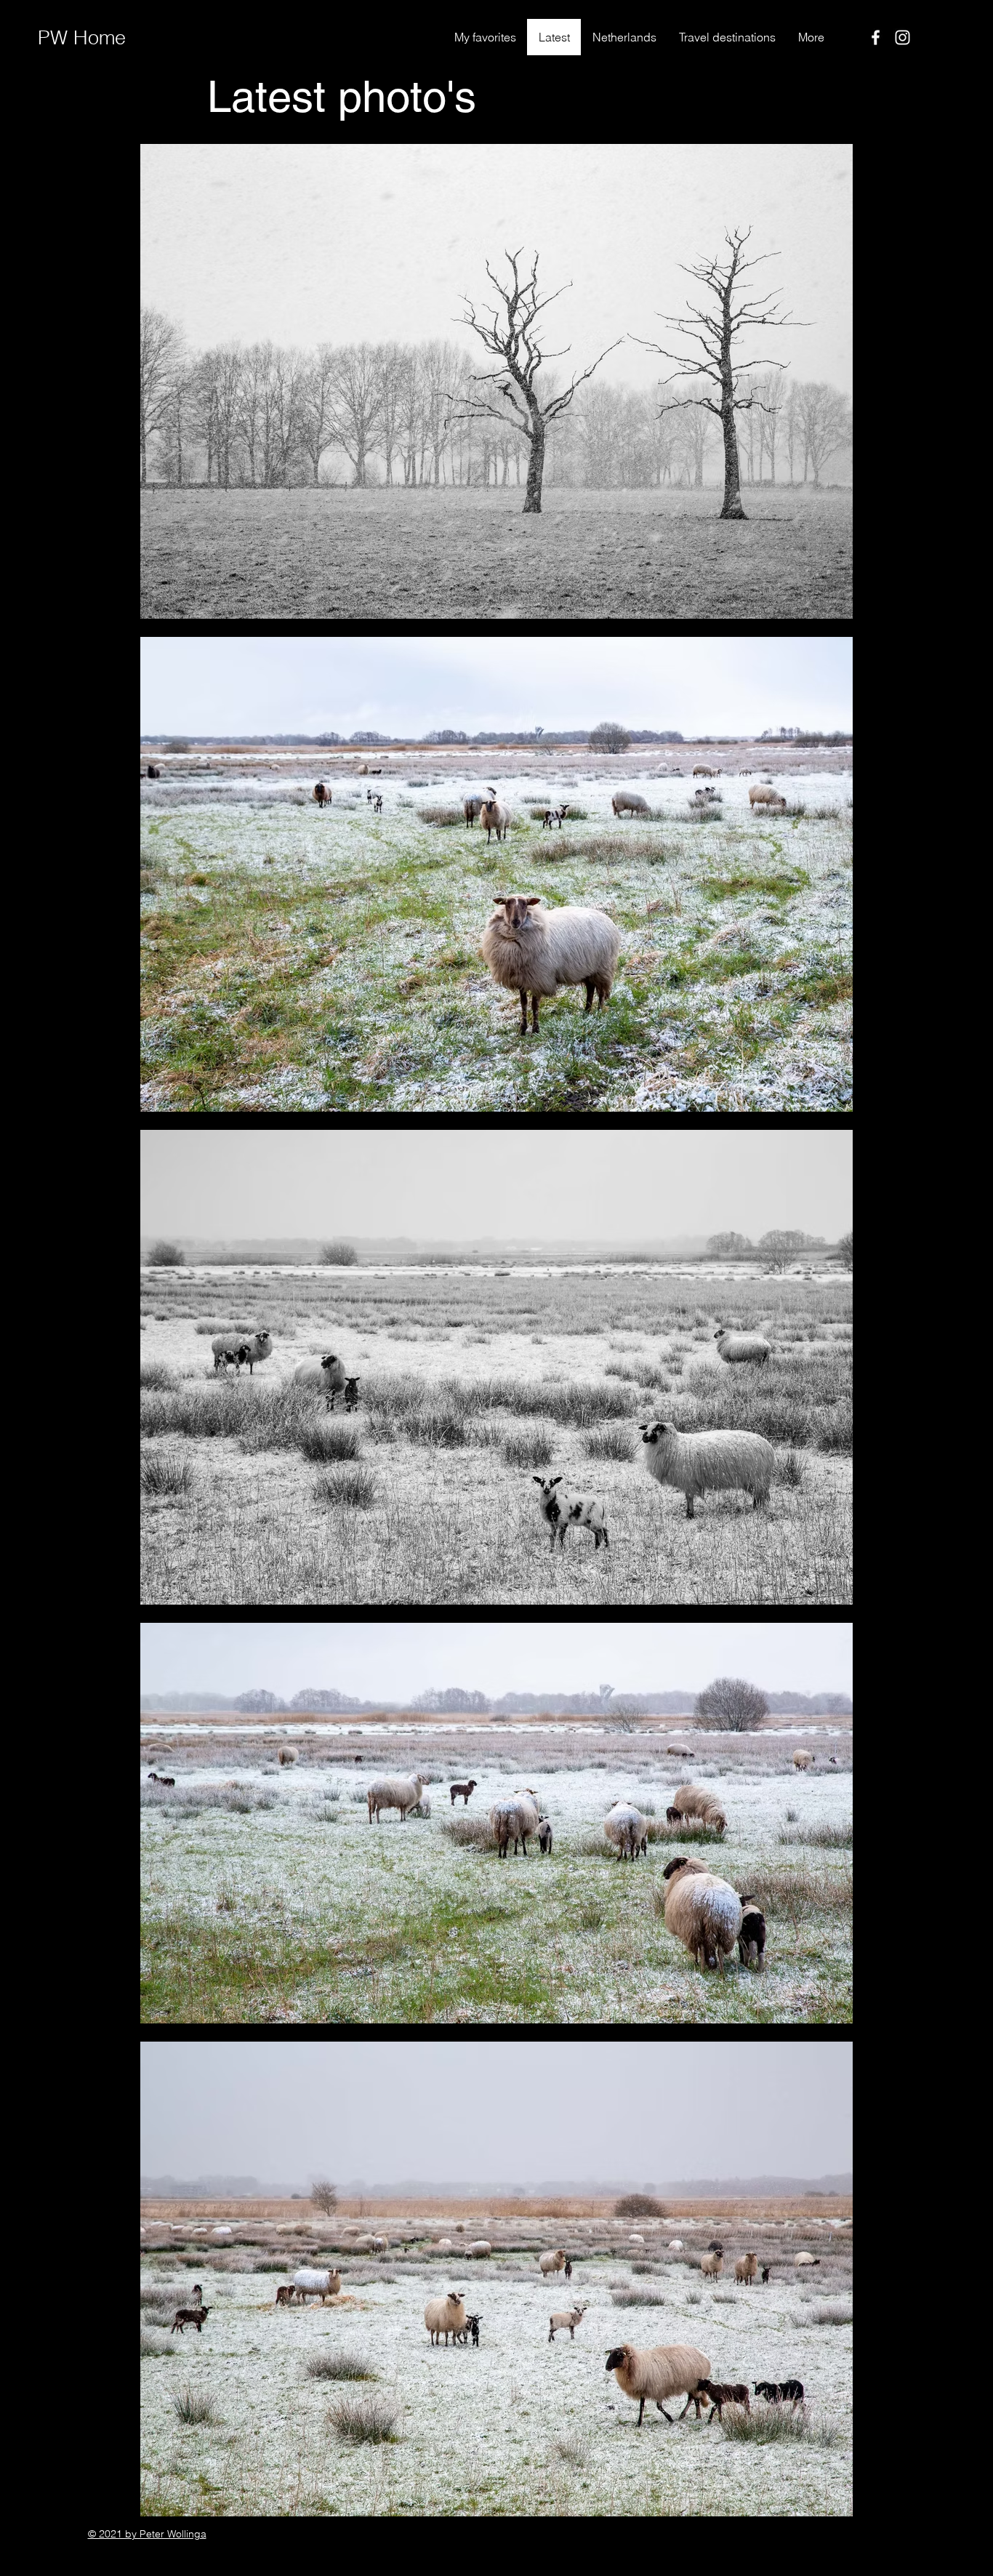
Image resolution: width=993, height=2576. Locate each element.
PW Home (82, 37)
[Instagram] (902, 37)
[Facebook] (876, 37)
